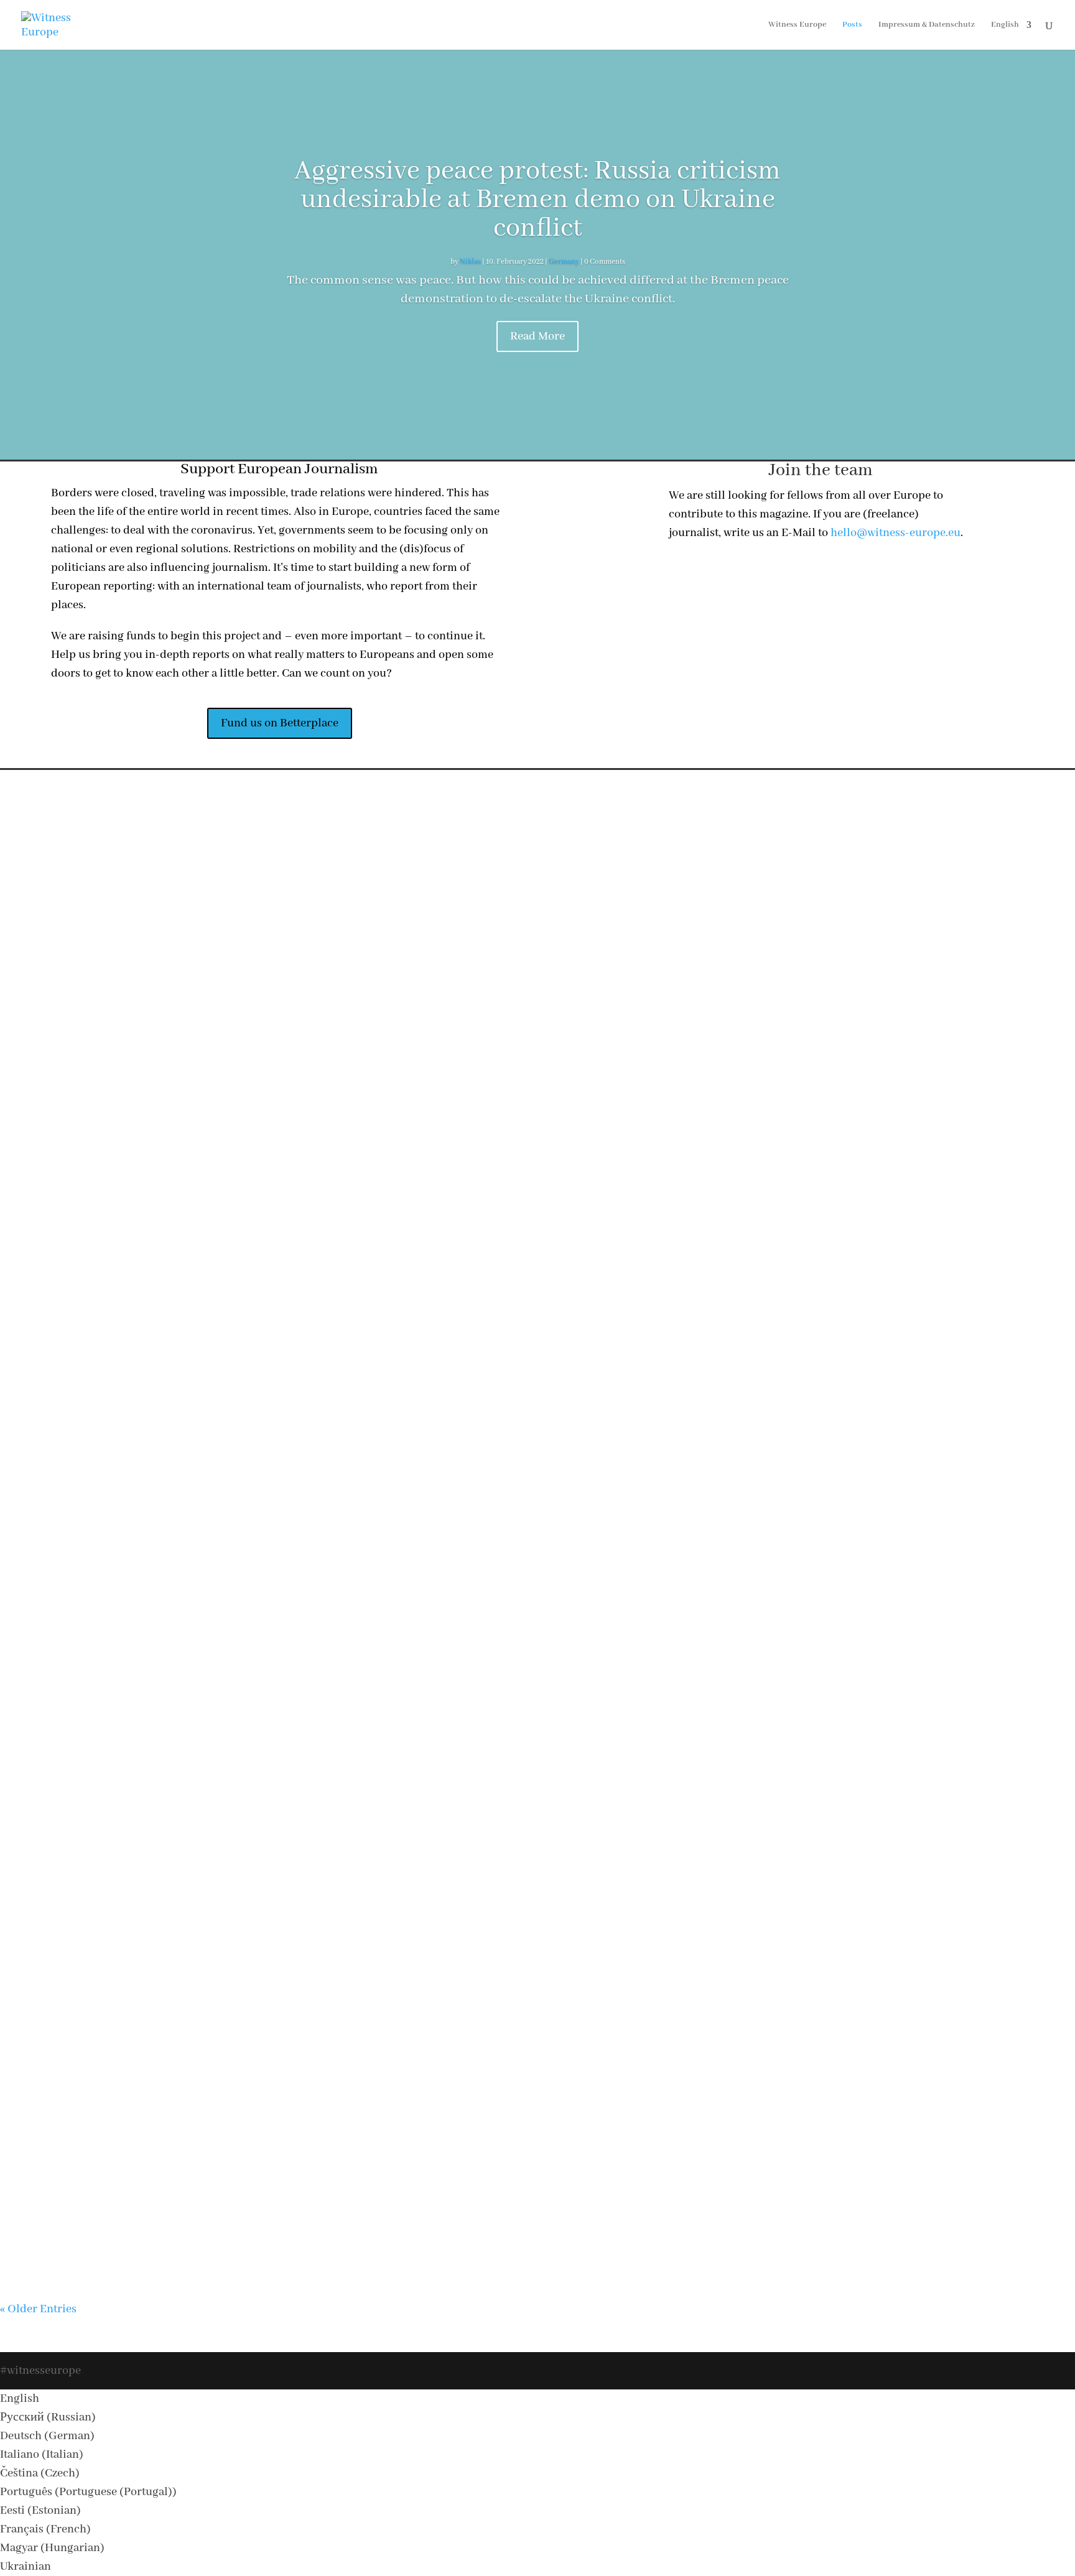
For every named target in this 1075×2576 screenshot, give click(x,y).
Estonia (527, 2199)
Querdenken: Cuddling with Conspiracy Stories (538, 1412)
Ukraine (595, 987)
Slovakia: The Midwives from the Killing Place (538, 1263)
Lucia (483, 1882)
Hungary (564, 1882)
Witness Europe (797, 25)
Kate (452, 2199)
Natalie (490, 987)
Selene (471, 2032)
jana (452, 1285)
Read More (537, 336)
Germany (564, 262)
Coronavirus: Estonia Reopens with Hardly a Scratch (538, 2177)
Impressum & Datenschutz (927, 25)
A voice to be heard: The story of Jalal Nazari (538, 964)
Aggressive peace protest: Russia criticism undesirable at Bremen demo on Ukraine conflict (537, 200)
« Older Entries (38, 2309)
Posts (852, 25)
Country (559, 2199)
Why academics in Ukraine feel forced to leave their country (538, 1113)
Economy (551, 1584)
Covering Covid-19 (550, 1285)
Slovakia (602, 1285)
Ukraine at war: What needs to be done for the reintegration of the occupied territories (537, 1710)
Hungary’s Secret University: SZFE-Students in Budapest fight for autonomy (538, 1860)
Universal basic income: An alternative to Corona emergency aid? (538, 1561)
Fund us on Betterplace (280, 723)
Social (566, 987)
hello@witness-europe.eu (896, 533)
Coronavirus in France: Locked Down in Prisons (538, 2009)
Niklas (470, 262)
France (615, 2032)
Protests (623, 1434)
